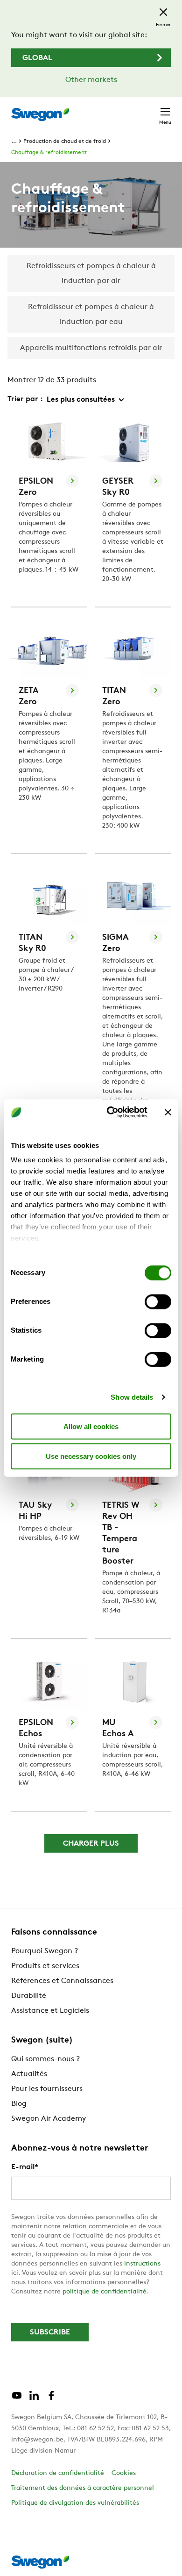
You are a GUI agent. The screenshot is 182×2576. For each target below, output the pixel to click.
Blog (19, 2104)
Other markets (91, 80)
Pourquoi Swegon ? (45, 1951)
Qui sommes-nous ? (45, 2059)
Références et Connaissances (62, 1981)
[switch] (158, 1301)
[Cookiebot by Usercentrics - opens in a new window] (110, 1113)
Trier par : (25, 399)
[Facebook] (51, 2399)
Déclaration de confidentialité (58, 2473)
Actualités (29, 2074)
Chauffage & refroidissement (49, 153)
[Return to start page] (40, 115)
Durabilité (29, 1996)
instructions (142, 2264)
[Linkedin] (34, 2399)
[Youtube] (17, 2399)
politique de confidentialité (105, 2292)
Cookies (124, 2473)
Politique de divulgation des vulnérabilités (75, 2503)
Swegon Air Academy (49, 2119)
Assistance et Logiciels (50, 2011)
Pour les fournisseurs (47, 2089)
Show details (132, 1397)
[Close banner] (168, 1112)
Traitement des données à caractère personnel (83, 2488)
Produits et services (45, 1966)
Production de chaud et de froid (65, 142)
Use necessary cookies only (91, 1456)
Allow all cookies (91, 1426)
